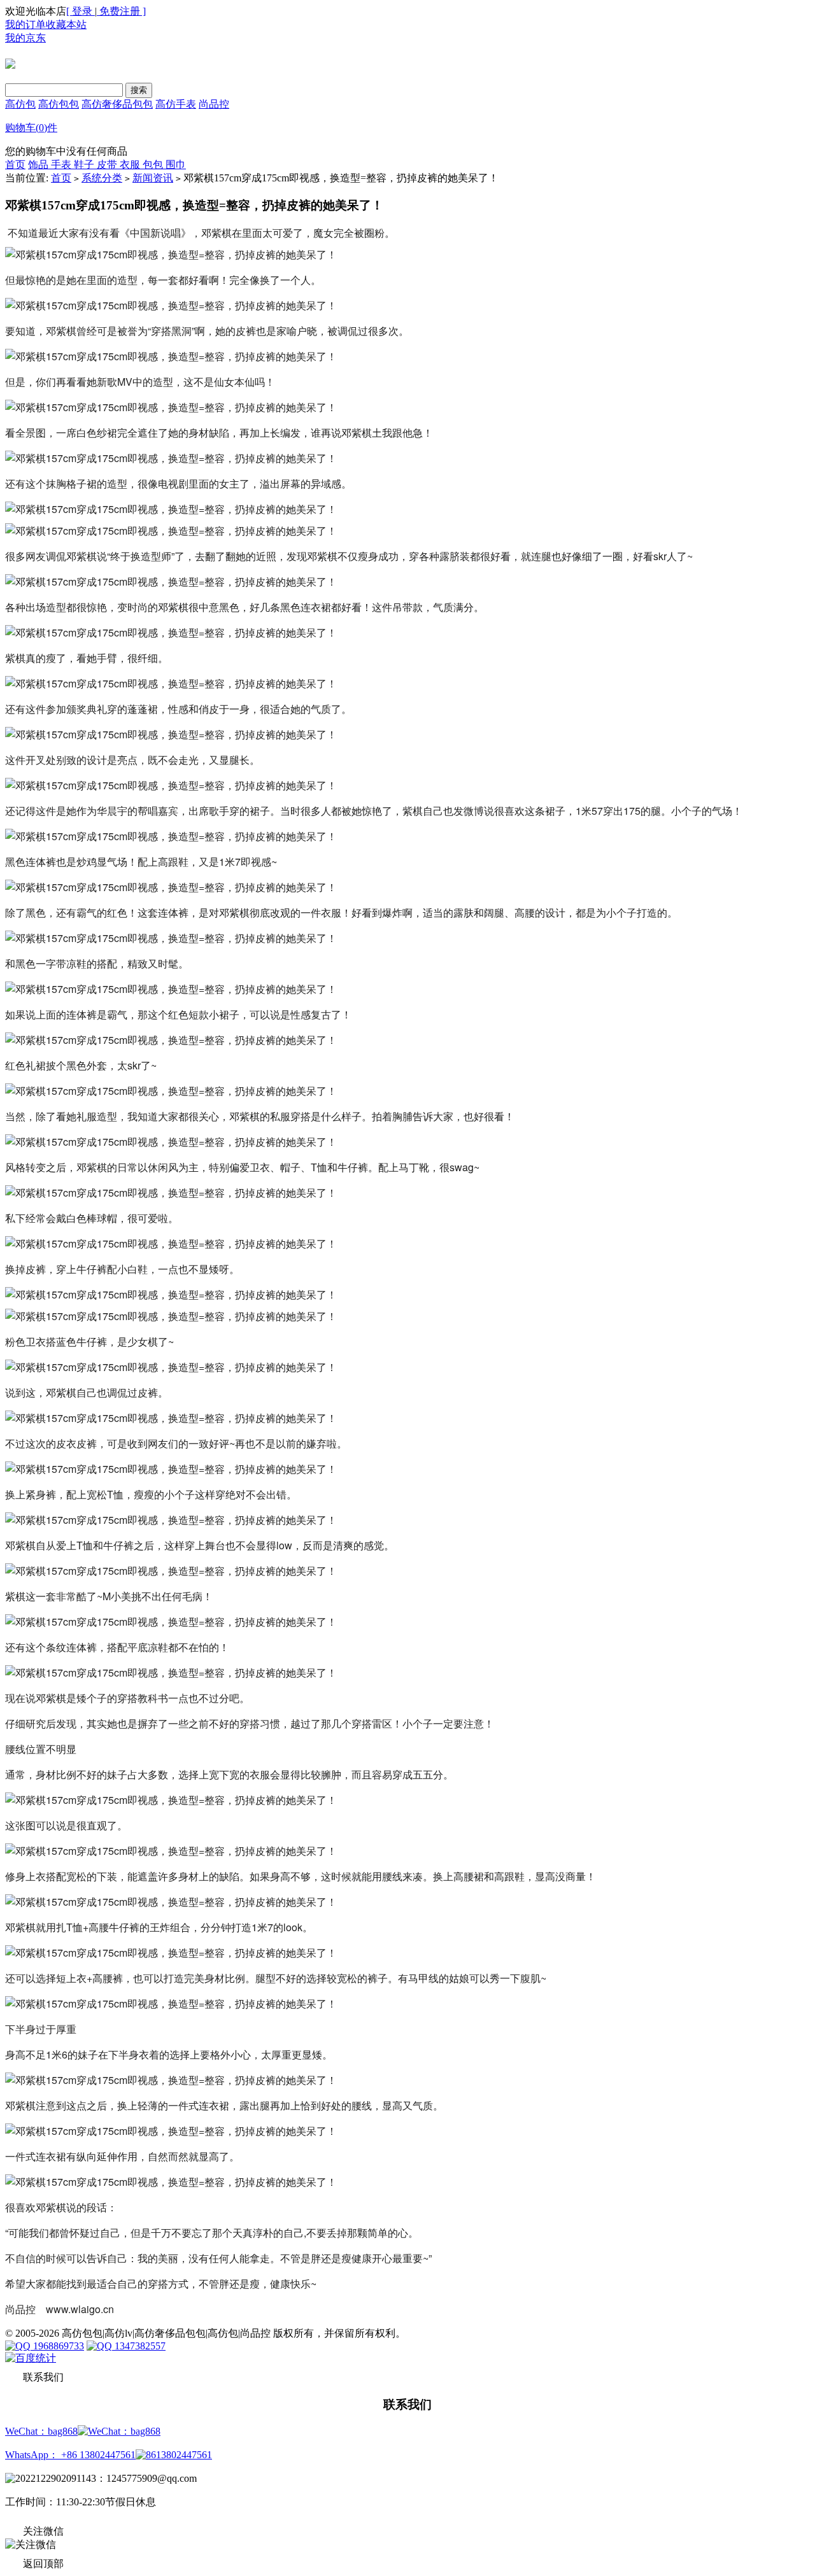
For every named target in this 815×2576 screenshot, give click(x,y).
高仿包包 (59, 104)
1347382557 (139, 2346)
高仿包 (20, 104)
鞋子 (85, 165)
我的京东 (25, 38)
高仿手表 (176, 104)
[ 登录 (81, 11)
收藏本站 (66, 25)
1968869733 (57, 2346)
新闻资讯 (153, 178)
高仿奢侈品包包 (117, 104)
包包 (154, 165)
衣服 (131, 165)
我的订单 (25, 25)
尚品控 (214, 104)
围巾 (176, 165)
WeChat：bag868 (41, 2431)
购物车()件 (31, 128)
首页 (15, 165)
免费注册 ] (121, 11)
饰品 (39, 165)
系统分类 (102, 178)
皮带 (108, 165)
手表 (62, 165)
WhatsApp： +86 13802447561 (70, 2455)
